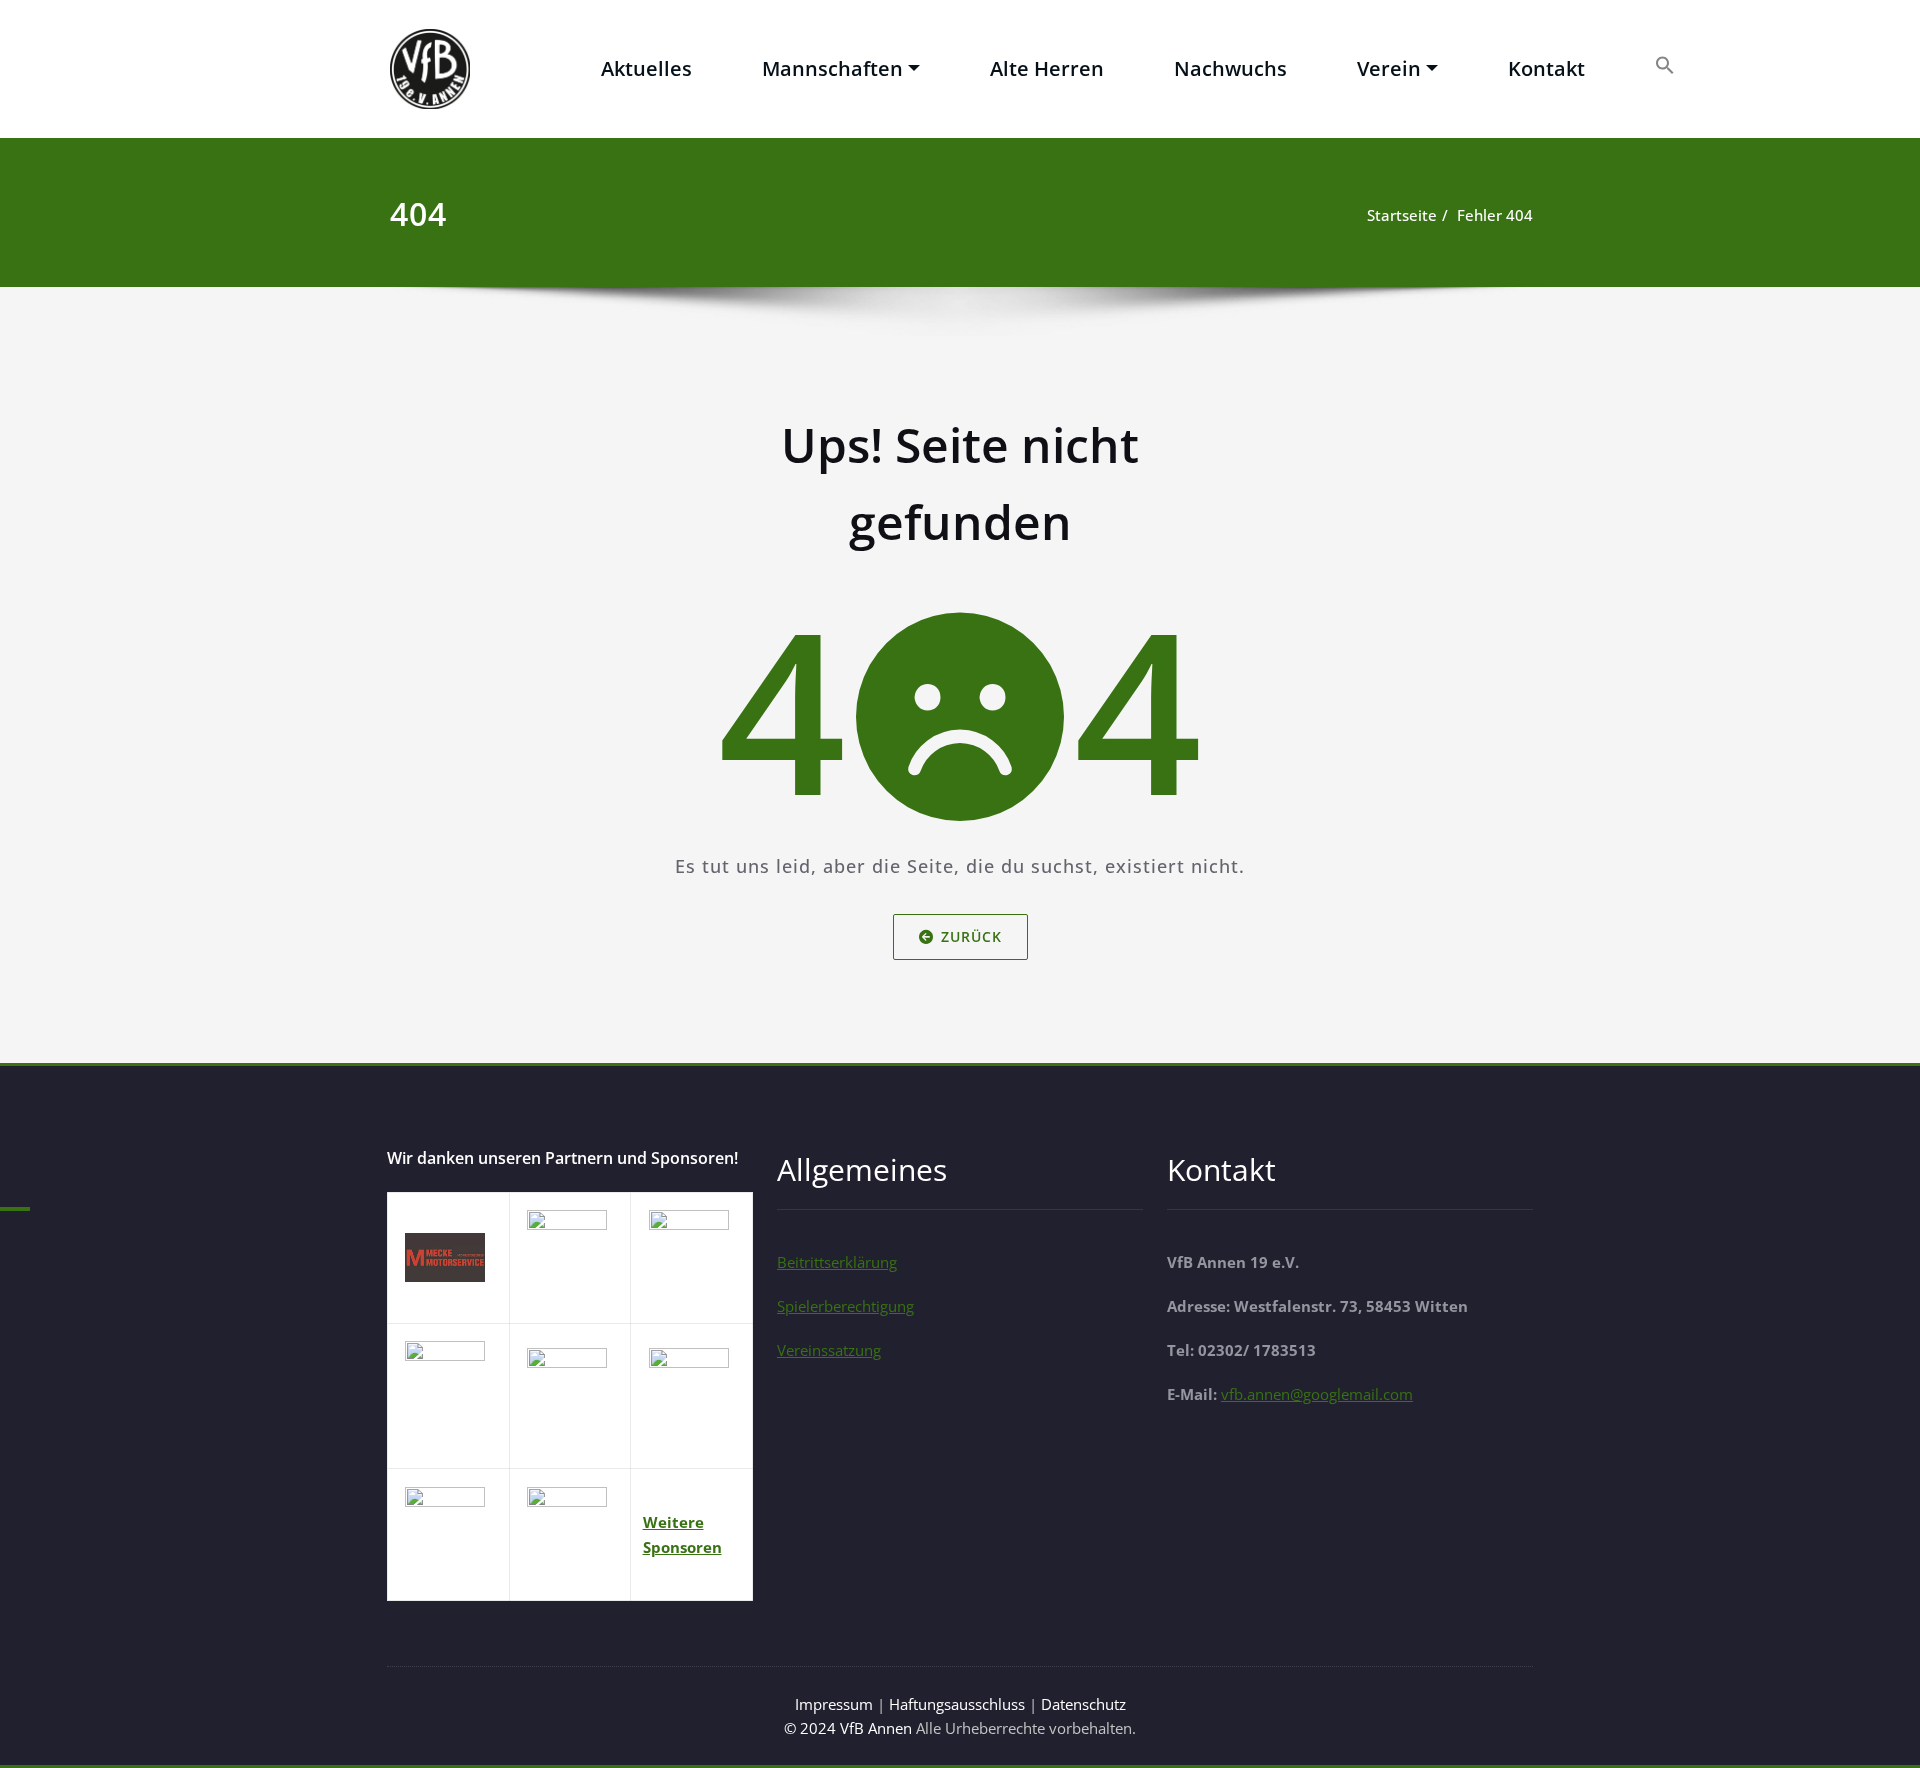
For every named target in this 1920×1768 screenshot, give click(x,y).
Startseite (1402, 215)
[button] (1665, 64)
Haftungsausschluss (959, 1704)
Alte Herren (1047, 68)
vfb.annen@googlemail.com (1317, 1394)
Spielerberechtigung (845, 1306)
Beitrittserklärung (837, 1262)
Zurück (971, 936)
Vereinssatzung (829, 1350)
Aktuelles (646, 68)
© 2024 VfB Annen (848, 1728)
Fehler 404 (1495, 215)
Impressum (836, 1704)
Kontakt (1546, 68)
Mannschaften (832, 68)
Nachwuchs (1230, 68)
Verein (1389, 68)
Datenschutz (1083, 1704)
